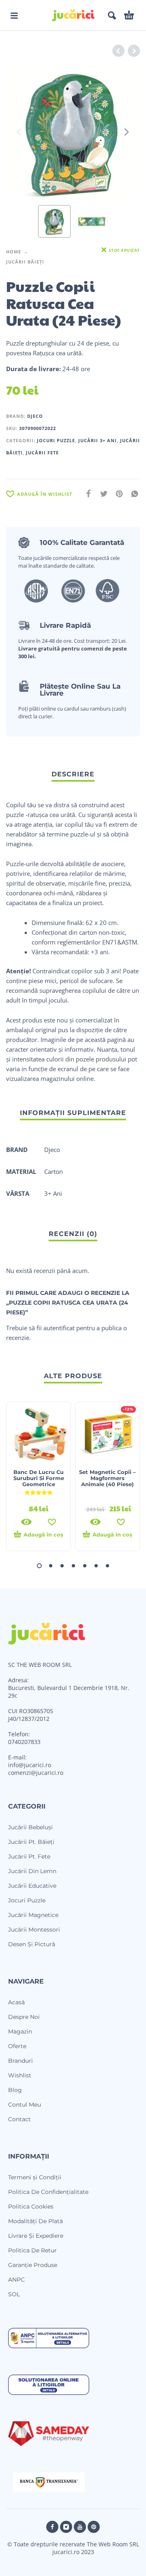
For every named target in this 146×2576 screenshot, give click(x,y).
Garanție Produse (33, 2265)
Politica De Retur (32, 2250)
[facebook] (52, 2527)
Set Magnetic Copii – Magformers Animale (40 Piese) (107, 1478)
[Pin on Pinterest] (117, 494)
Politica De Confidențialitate (48, 2192)
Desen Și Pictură (32, 1944)
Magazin (20, 2031)
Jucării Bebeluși (30, 1827)
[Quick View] (26, 1522)
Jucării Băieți (25, 262)
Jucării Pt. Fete (29, 1856)
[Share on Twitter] (101, 494)
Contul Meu (25, 2105)
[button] (14, 15)
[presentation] (19, 132)
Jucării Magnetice (33, 1915)
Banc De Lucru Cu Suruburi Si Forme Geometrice (39, 1478)
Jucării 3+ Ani (98, 440)
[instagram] (66, 2527)
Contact (19, 2119)
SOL (14, 2294)
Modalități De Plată (35, 2221)
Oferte (17, 2046)
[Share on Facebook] (86, 494)
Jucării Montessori (34, 1930)
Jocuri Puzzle (56, 440)
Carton (54, 1171)
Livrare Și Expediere (36, 2236)
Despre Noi (24, 2017)
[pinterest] (94, 2527)
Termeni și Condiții (35, 2177)
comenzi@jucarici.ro (36, 1773)
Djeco (35, 416)
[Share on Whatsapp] (132, 494)
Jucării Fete (42, 453)
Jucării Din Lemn (32, 1871)
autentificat (59, 1328)
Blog (15, 2090)
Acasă (16, 2002)
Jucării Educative (32, 1886)
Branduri (20, 2061)
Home (14, 252)
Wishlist (20, 2075)
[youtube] (80, 2527)
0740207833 (24, 1742)
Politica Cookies (31, 2206)
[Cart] (129, 15)
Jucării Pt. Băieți (31, 1842)
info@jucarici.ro (30, 1765)
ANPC (16, 2280)
